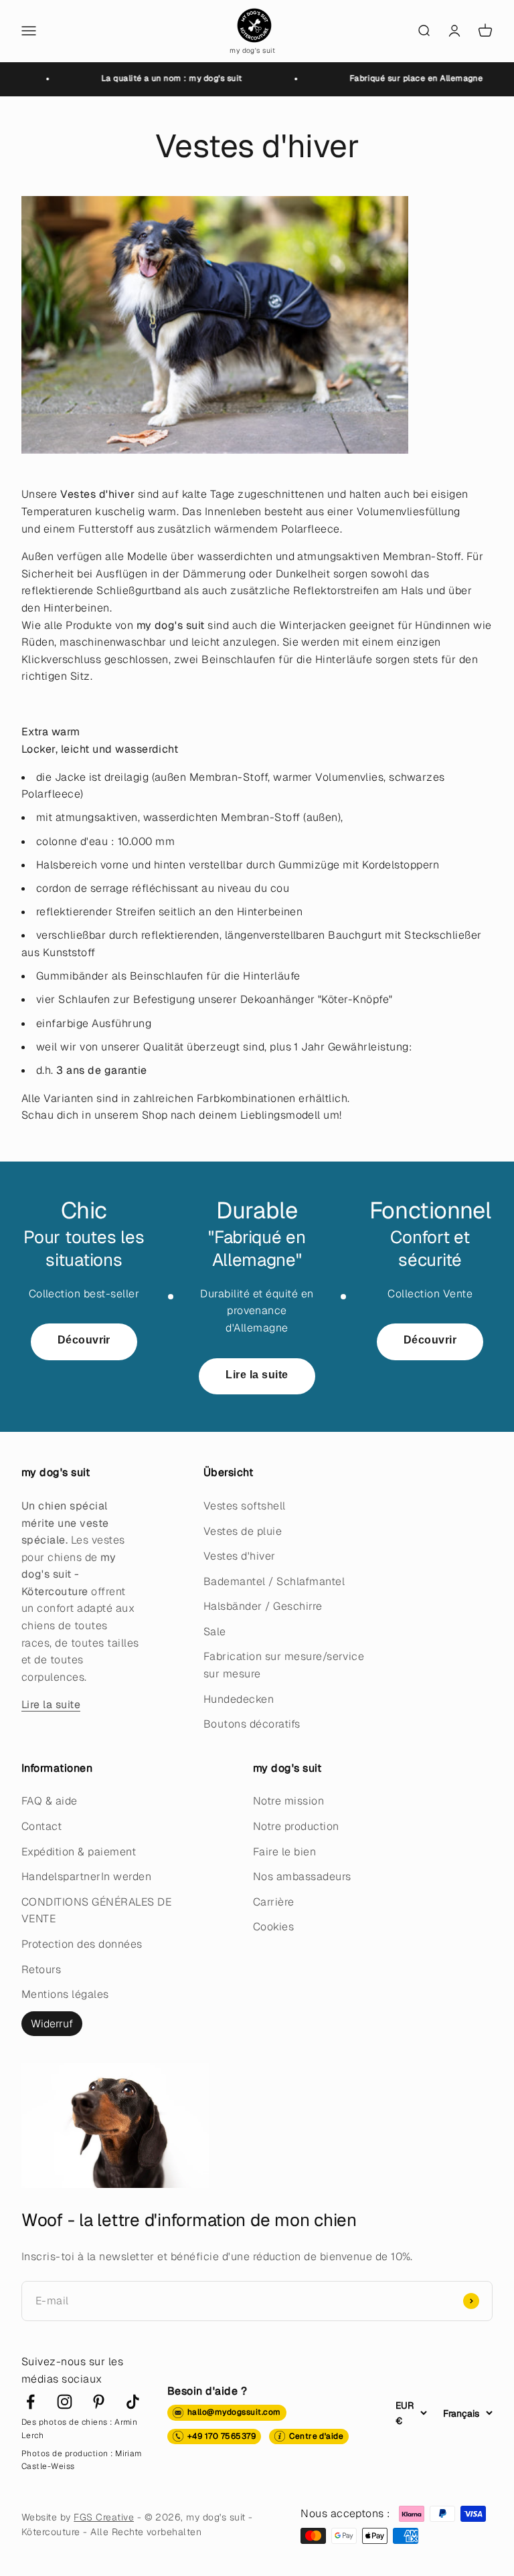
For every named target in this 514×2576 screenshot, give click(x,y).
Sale (215, 1632)
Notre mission (288, 1801)
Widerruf (52, 2024)
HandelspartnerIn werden (86, 1876)
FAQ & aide (50, 1801)
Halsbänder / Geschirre (263, 1606)
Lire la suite (257, 1375)
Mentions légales (65, 1994)
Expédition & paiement (79, 1852)
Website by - (83, 2517)
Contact (41, 1826)
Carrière (274, 1902)
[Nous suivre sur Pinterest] (99, 2402)
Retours (41, 1969)
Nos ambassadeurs (302, 1876)
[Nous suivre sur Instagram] (65, 2402)
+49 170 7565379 (222, 2436)
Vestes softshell (245, 1506)
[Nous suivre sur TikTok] (133, 2402)
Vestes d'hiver (240, 1556)
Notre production (296, 1826)
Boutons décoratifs (252, 1724)
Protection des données (82, 1944)
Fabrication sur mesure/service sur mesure (284, 1665)
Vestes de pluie (243, 1531)
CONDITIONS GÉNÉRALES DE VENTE (96, 1911)
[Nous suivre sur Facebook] (30, 2402)
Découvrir (84, 1340)
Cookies (273, 1927)
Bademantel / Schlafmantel (274, 1581)
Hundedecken (239, 1699)
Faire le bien (284, 1852)
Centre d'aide (316, 2436)
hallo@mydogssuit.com (234, 2412)
